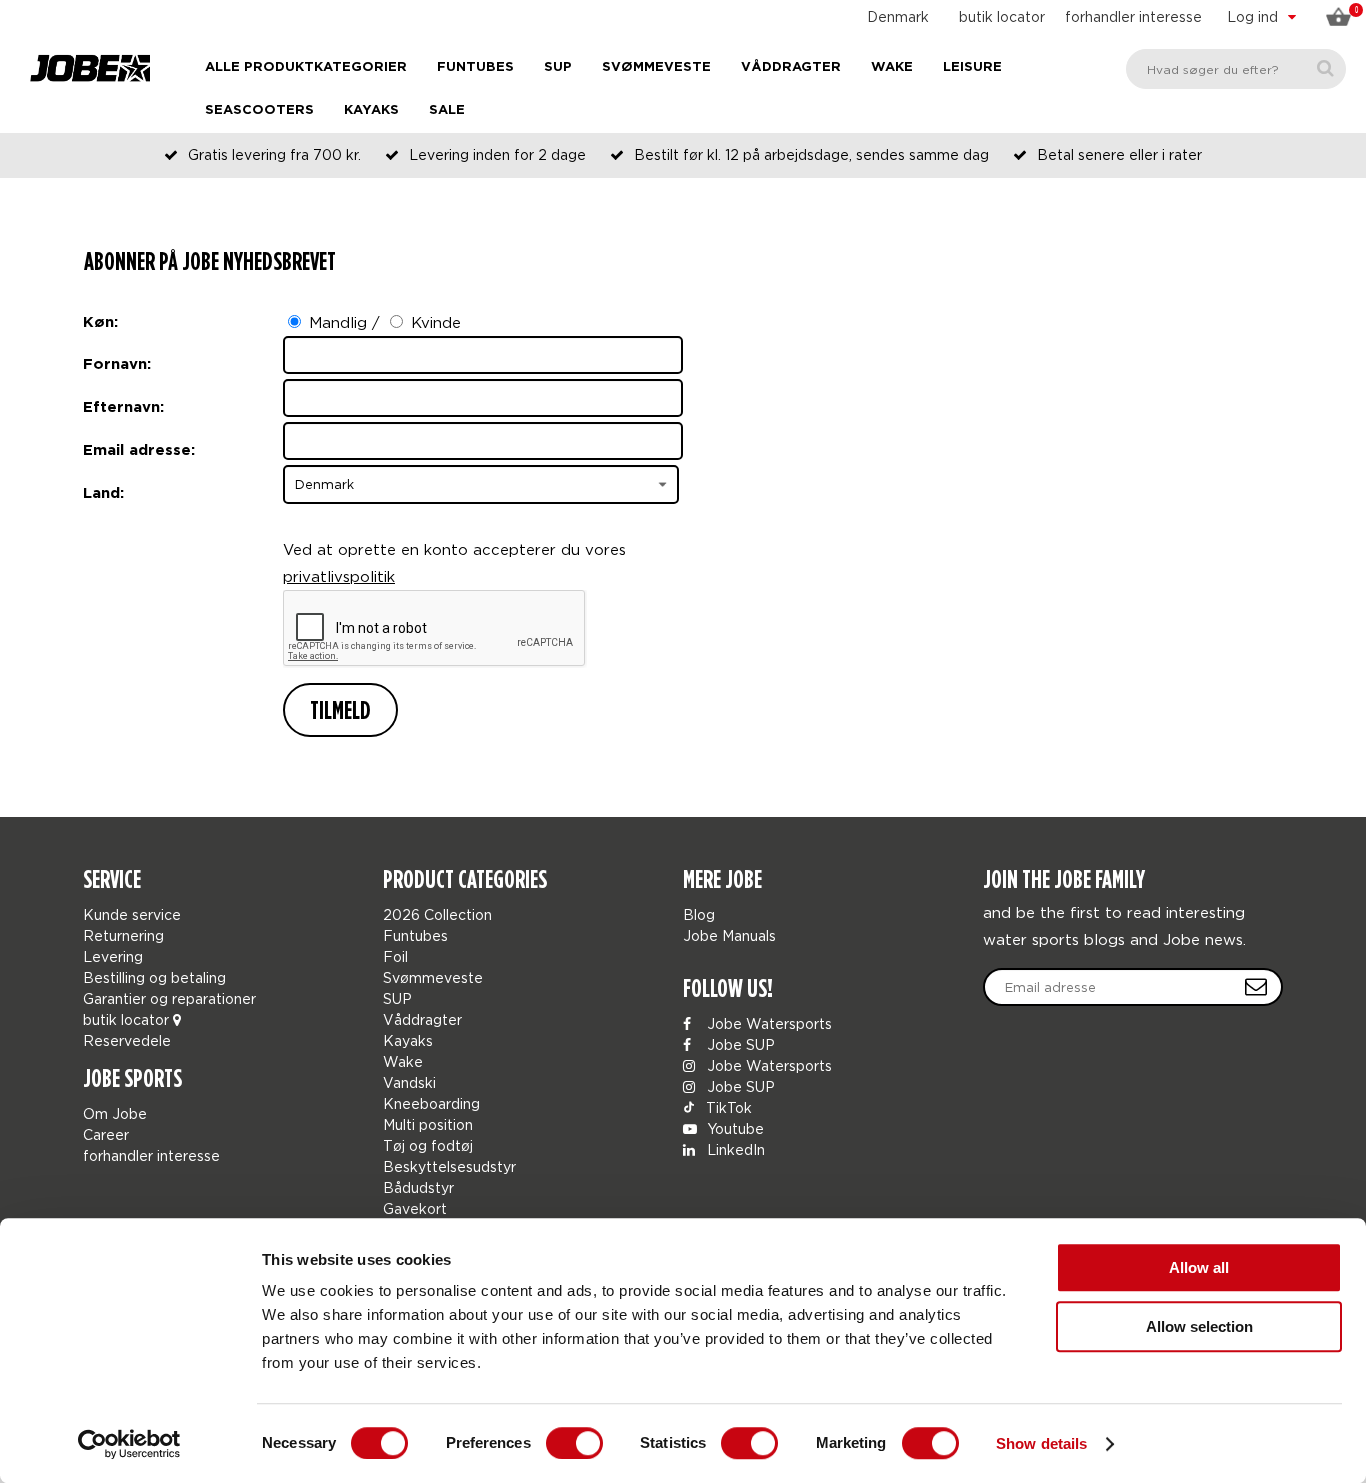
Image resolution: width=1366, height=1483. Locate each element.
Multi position (428, 1124)
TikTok (727, 1107)
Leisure (972, 67)
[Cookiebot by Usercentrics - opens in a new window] (129, 1444)
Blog (699, 914)
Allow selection (1199, 1326)
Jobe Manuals (729, 935)
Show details (1041, 1443)
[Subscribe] (1256, 987)
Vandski (409, 1082)
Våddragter (791, 67)
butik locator (1002, 16)
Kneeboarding (431, 1103)
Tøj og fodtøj (428, 1145)
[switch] (574, 1443)
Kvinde (436, 322)
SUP (558, 67)
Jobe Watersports (767, 1023)
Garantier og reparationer (169, 998)
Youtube (733, 1128)
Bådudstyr (418, 1187)
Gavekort (415, 1208)
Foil (395, 956)
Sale (447, 110)
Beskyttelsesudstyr (449, 1166)
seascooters (259, 110)
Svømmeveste (656, 67)
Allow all (1199, 1267)
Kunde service (132, 914)
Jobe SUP (739, 1044)
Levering (113, 956)
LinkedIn (734, 1149)
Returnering (123, 935)
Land (101, 493)
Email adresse (137, 450)
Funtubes (475, 67)
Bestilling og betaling (154, 977)
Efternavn (121, 407)
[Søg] (1325, 68)
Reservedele (127, 1040)
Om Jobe (115, 1113)
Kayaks (371, 110)
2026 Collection (437, 914)
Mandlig (338, 322)
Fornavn (115, 364)
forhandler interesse (1133, 16)
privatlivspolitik (339, 576)
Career (106, 1134)
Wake (892, 67)
